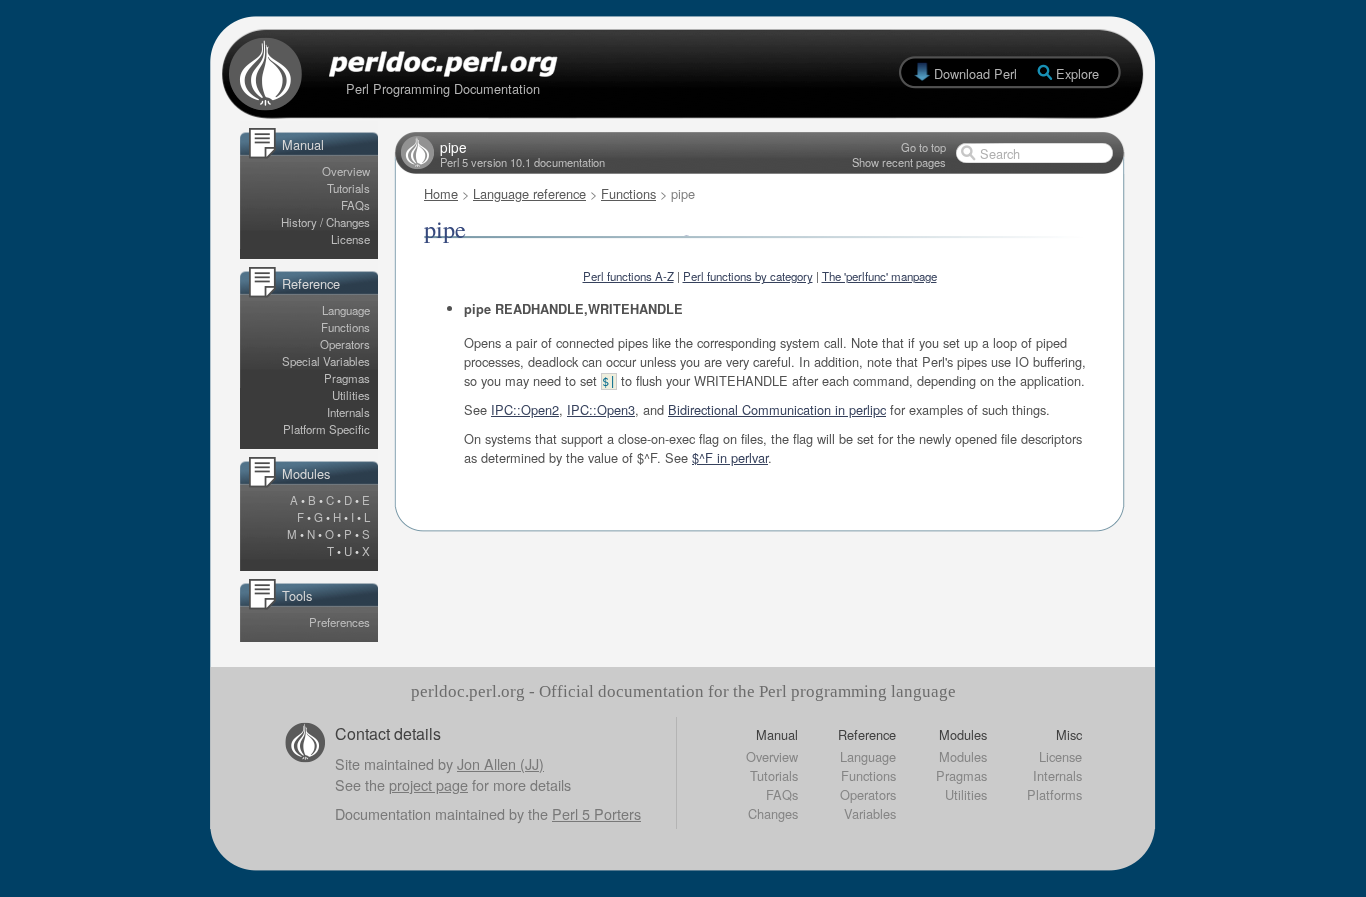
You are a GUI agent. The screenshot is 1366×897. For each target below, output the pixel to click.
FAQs (355, 205)
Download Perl (975, 73)
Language (346, 310)
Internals (348, 412)
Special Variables (326, 361)
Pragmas (347, 378)
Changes (773, 813)
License (350, 239)
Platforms (1054, 794)
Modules (963, 756)
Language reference (529, 193)
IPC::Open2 (525, 409)
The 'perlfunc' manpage (879, 276)
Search (1000, 153)
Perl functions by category (748, 276)
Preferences (339, 622)
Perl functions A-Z (628, 276)
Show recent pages (899, 162)
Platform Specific (326, 429)
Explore (1077, 73)
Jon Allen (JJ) (500, 763)
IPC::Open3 (601, 409)
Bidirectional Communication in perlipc (777, 409)
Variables (870, 813)
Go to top (923, 147)
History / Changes (325, 222)
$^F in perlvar (730, 457)
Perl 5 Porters (596, 813)
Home (441, 193)
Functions (345, 327)
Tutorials (348, 188)
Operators (345, 344)
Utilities (351, 395)
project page (428, 784)
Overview (346, 171)
